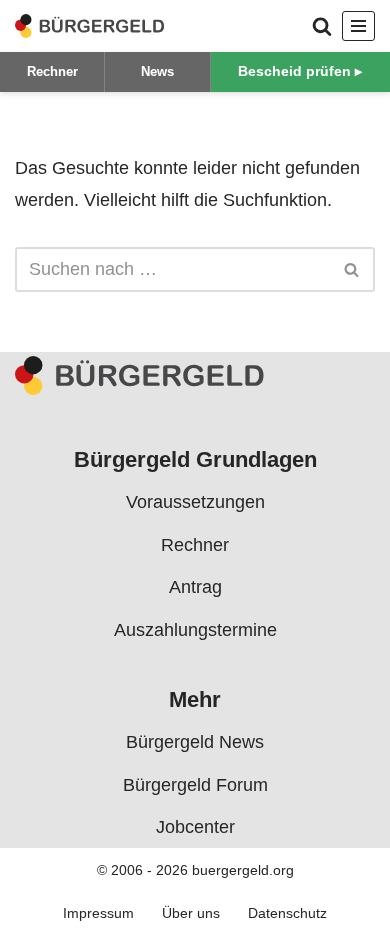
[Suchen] (322, 26)
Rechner (52, 71)
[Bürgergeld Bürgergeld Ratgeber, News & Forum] (90, 26)
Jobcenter (195, 827)
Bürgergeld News (195, 742)
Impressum (98, 913)
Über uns (191, 913)
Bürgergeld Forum (195, 785)
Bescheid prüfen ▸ (300, 71)
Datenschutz (287, 913)
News (157, 71)
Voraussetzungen (195, 502)
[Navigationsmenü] (358, 26)
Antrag (195, 587)
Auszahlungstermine (195, 629)
